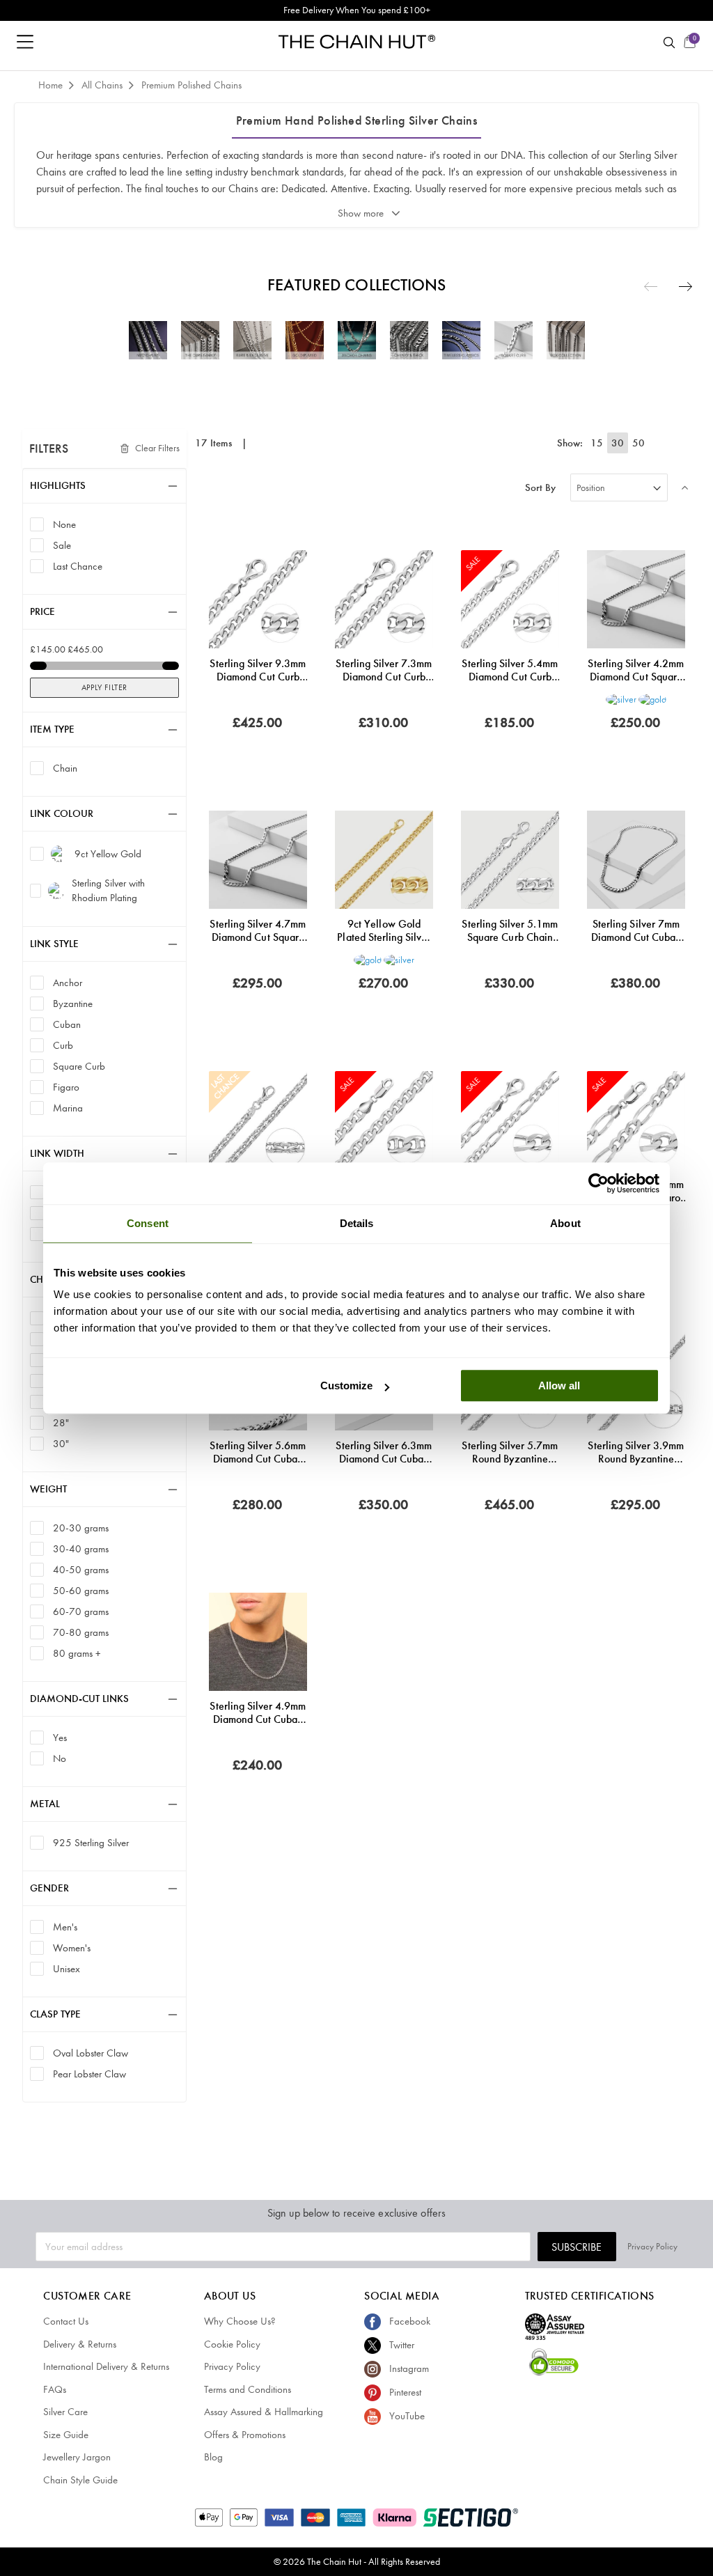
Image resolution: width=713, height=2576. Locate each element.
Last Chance (78, 566)
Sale (62, 545)
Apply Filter (104, 687)
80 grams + (77, 1653)
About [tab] (565, 1223)
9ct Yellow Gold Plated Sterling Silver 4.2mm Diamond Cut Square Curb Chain (384, 930)
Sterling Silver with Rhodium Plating (108, 890)
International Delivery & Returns (106, 2366)
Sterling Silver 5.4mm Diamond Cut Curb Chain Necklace (510, 670)
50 (638, 443)
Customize (346, 1385)
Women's (72, 1947)
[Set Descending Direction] (685, 487)
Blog (213, 2457)
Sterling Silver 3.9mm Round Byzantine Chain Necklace (636, 1452)
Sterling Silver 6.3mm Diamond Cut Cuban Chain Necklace (384, 1452)
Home (52, 85)
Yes (60, 1737)
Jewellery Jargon (77, 2457)
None (64, 524)
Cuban (67, 1024)
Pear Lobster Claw (89, 2074)
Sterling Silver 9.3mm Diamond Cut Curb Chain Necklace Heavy (258, 670)
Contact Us (66, 2321)
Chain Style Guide (80, 2480)
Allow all (559, 1385)
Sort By (540, 488)
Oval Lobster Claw (91, 2053)
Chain (65, 768)
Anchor (68, 982)
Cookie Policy (232, 2344)
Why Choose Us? (240, 2321)
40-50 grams (81, 1569)
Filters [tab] (49, 448)
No (60, 1758)
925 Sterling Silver (91, 1842)
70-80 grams (81, 1632)
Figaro (66, 1087)
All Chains (103, 85)
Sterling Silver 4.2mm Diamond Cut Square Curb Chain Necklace (636, 670)
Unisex (66, 1968)
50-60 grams (81, 1590)
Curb (63, 1045)
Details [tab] (357, 1223)
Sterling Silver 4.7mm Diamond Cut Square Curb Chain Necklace (258, 930)
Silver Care (65, 2412)
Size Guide (66, 2435)
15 (597, 443)
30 (618, 443)
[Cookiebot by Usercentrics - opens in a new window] (598, 1183)
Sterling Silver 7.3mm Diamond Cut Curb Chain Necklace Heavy (384, 670)
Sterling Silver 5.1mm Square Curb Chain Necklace (510, 930)
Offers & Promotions (245, 2435)
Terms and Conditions (248, 2389)
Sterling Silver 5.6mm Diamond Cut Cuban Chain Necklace (258, 1452)
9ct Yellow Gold (108, 854)
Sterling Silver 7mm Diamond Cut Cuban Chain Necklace (636, 930)
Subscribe (577, 2247)
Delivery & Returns (80, 2344)
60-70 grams (81, 1611)
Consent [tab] (148, 1223)
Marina (68, 1108)
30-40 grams (81, 1548)
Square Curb (79, 1066)
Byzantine (73, 1003)
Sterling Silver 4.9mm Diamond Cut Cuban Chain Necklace (258, 1712)
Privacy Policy (652, 2246)
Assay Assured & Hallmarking (264, 2412)
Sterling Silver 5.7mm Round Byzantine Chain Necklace (510, 1452)
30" (61, 1443)
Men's (65, 1927)
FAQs (55, 2389)
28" (61, 1422)
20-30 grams (81, 1528)
